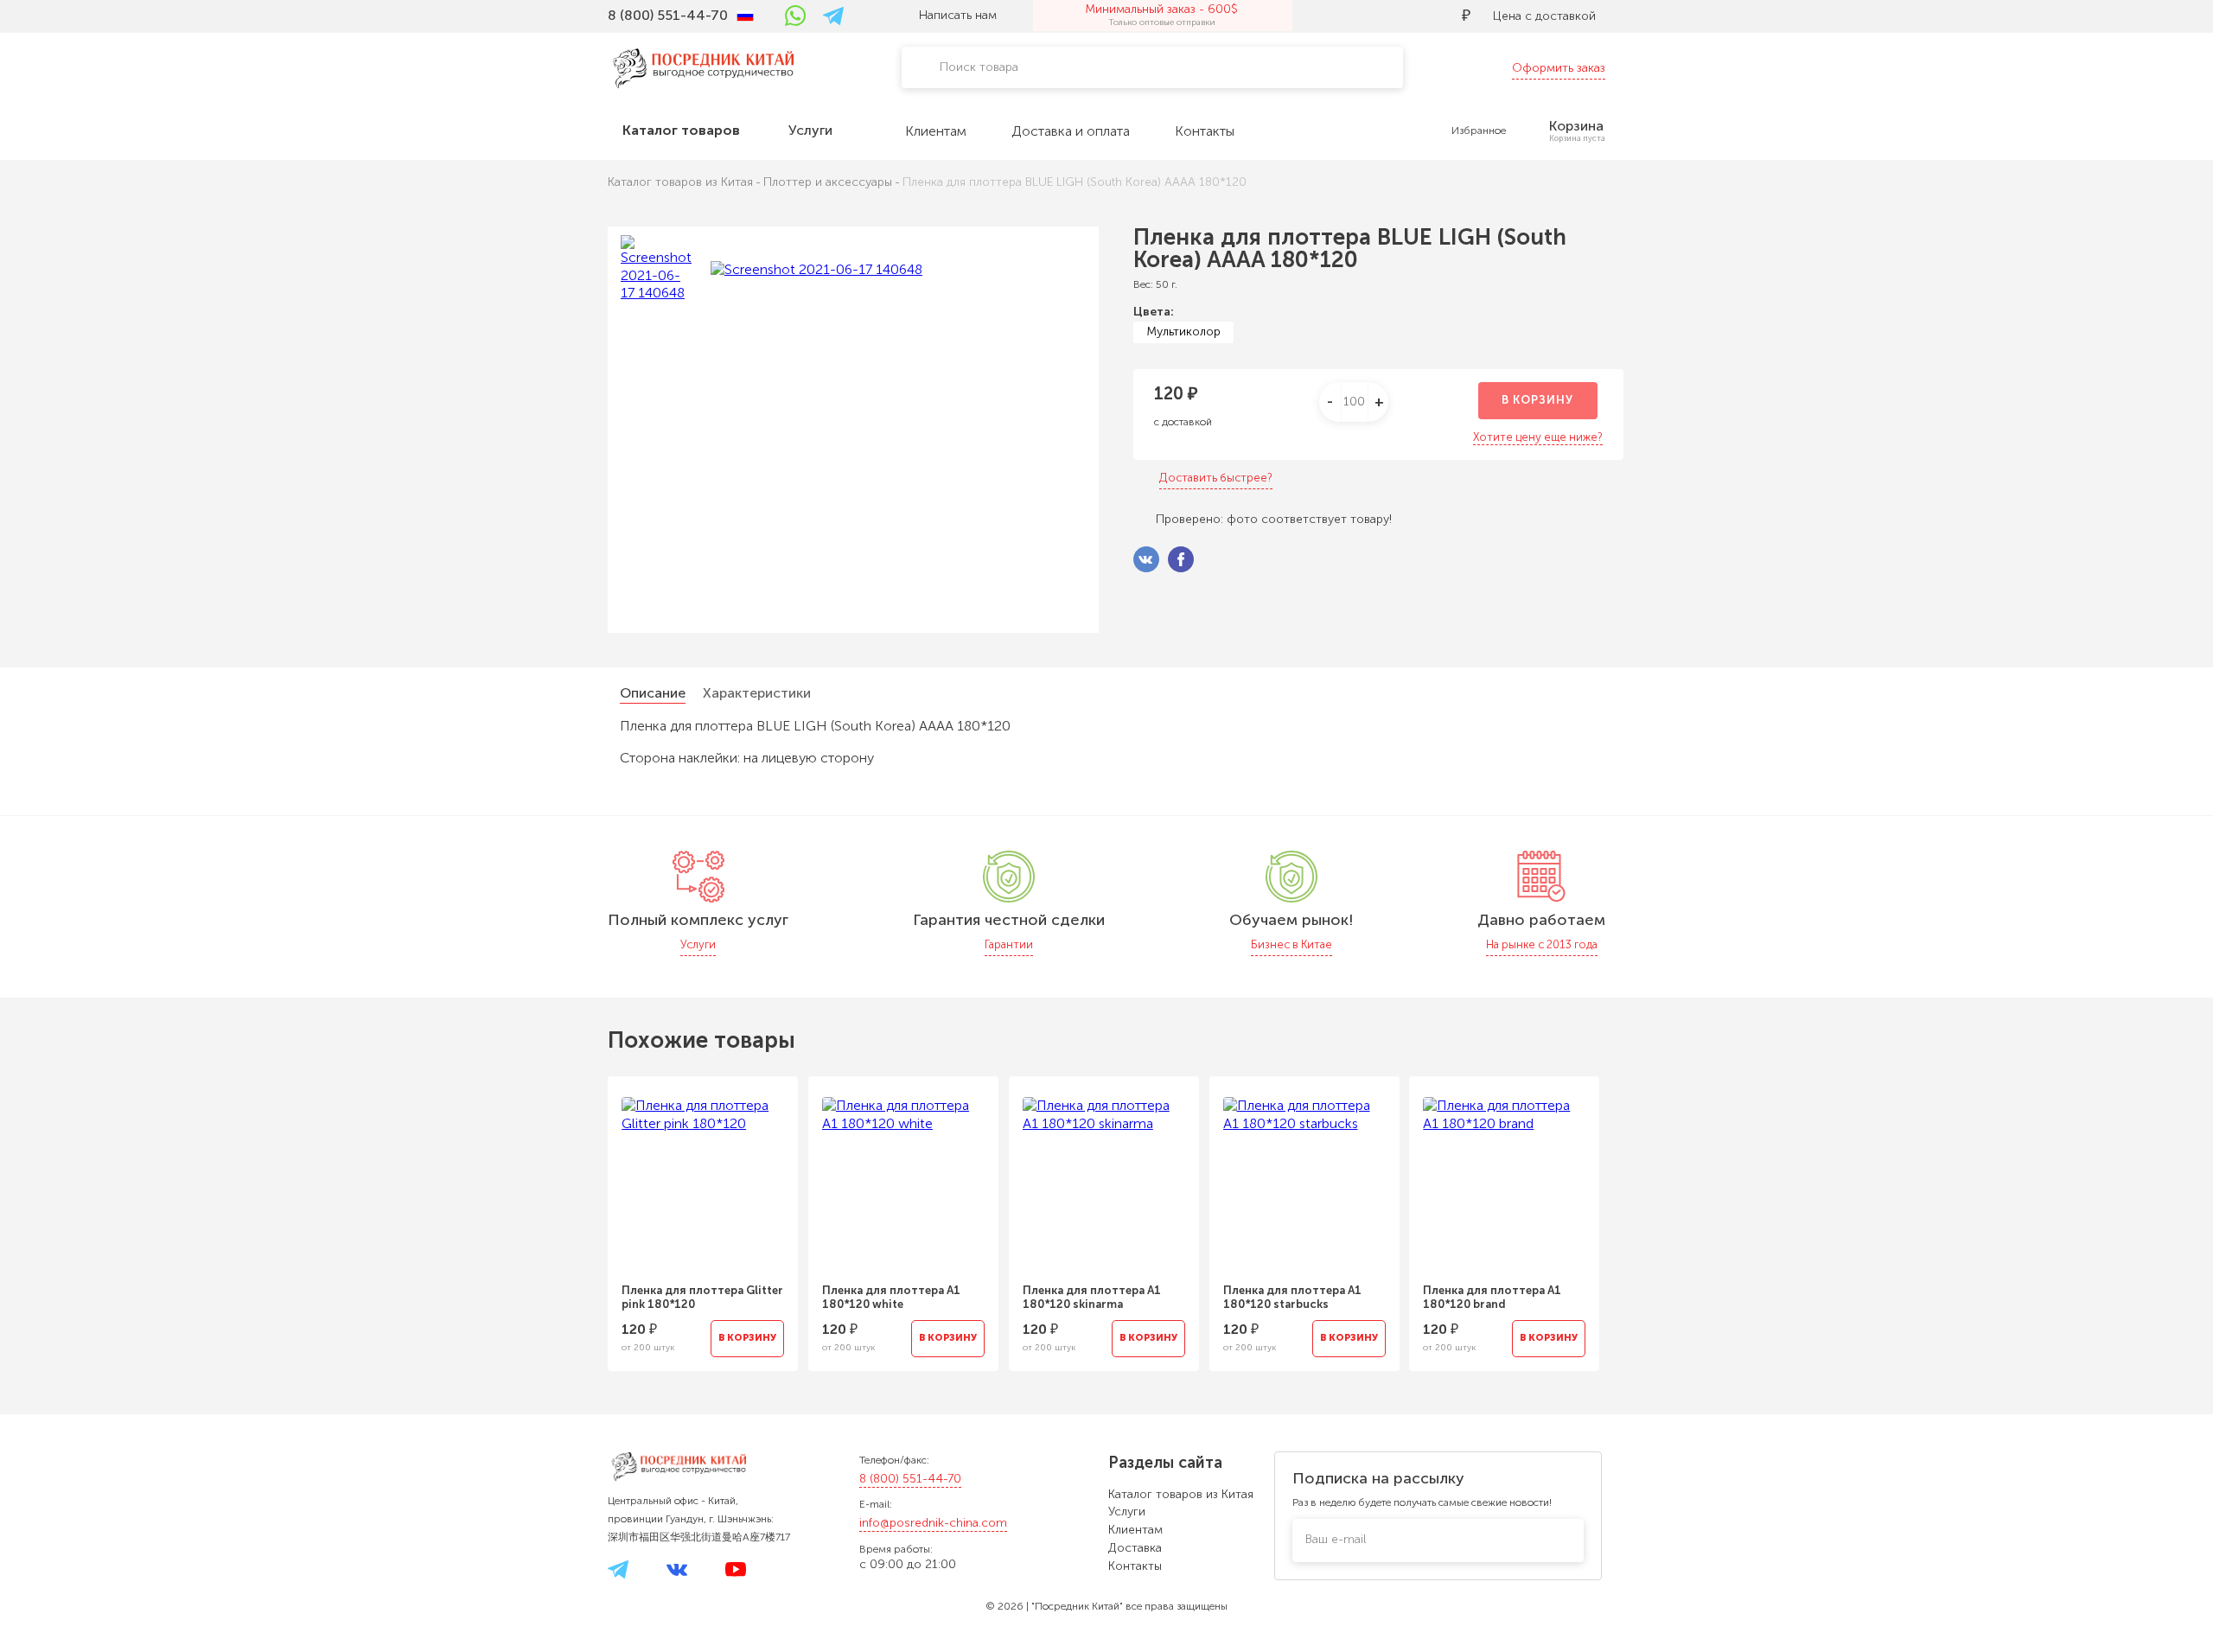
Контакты (1135, 1566)
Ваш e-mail (1336, 1539)
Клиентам (1135, 1530)
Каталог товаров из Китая (1181, 1494)
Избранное (1479, 131)
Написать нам (958, 15)
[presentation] (584, 1213)
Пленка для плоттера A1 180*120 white (891, 1297)
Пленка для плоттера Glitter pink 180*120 (702, 1297)
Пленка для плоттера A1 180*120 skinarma (1092, 1297)
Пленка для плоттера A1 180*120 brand (1492, 1297)
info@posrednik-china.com (933, 1523)
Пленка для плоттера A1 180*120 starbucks (1292, 1297)
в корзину (1537, 400)
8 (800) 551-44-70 (910, 1479)
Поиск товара (979, 67)
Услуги (1127, 1512)
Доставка (1135, 1548)
